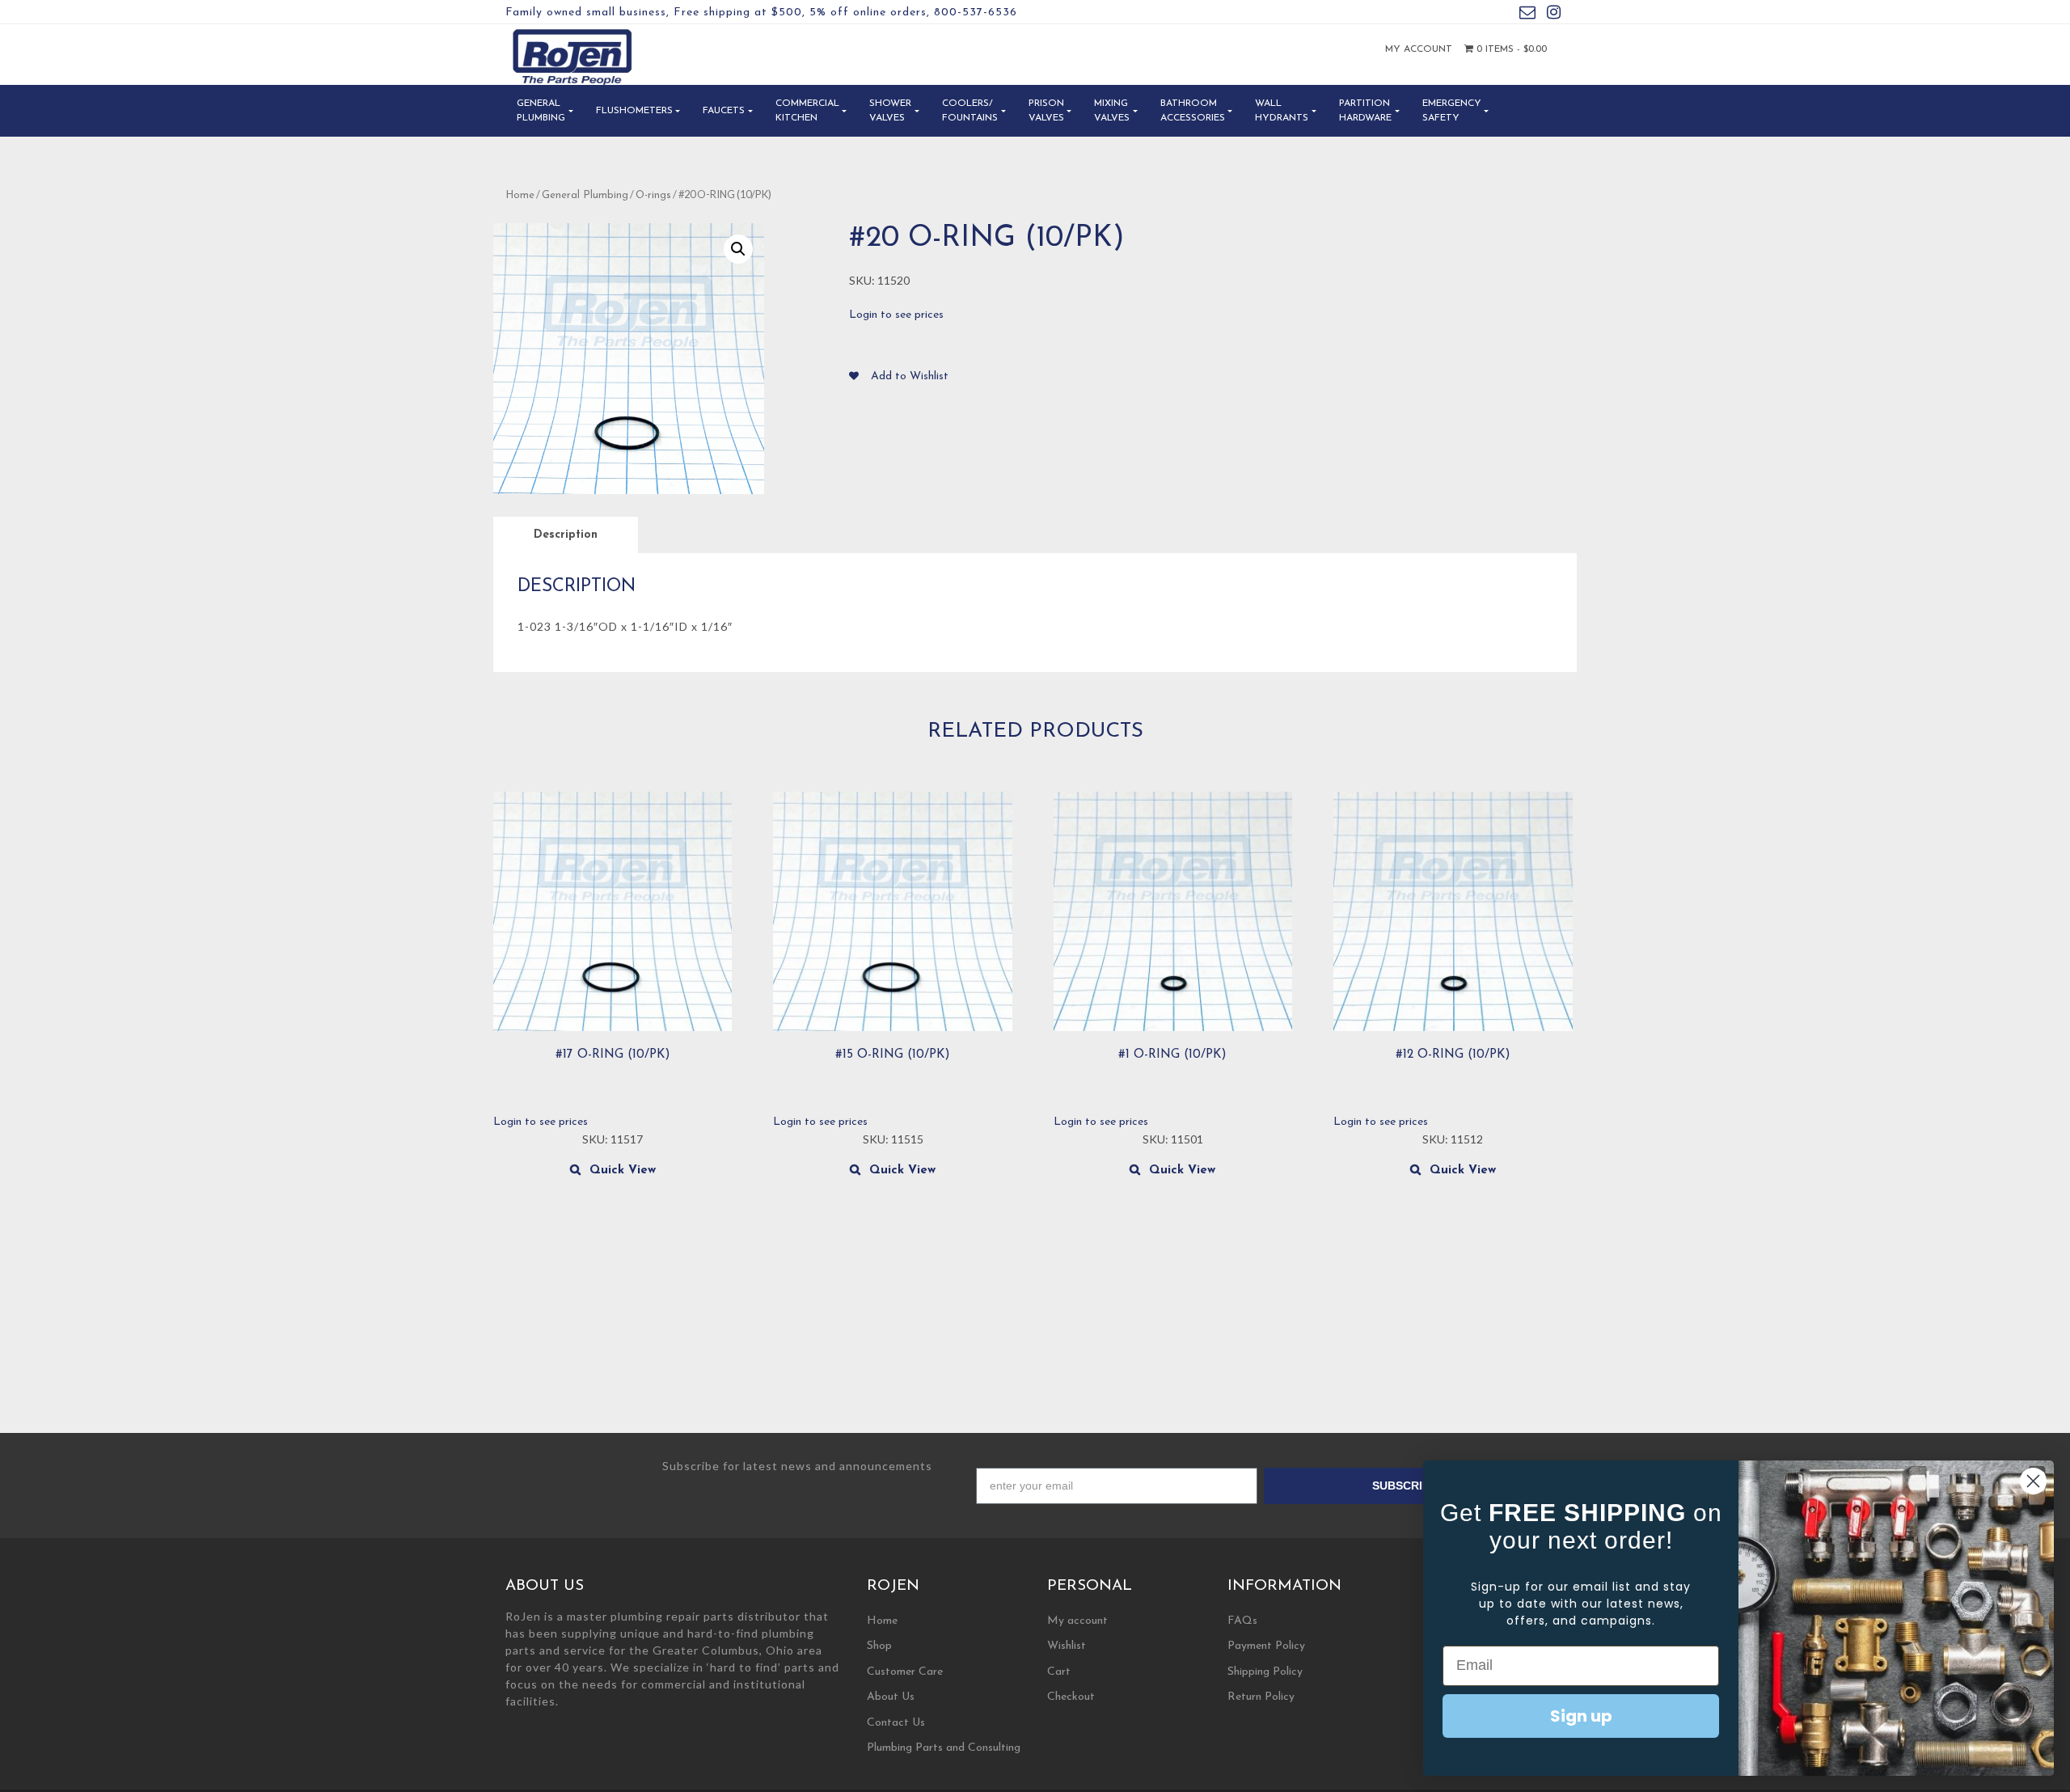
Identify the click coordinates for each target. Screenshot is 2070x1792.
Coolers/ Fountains (970, 111)
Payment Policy (1266, 1646)
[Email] (1527, 15)
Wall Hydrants (1282, 111)
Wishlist (1067, 1646)
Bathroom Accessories (1193, 111)
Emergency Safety (1452, 111)
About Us (891, 1697)
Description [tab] (566, 535)
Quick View (623, 1171)
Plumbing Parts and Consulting (944, 1748)
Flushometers (634, 111)
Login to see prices (896, 315)
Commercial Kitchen (807, 111)
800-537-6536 (976, 13)
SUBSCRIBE (1405, 1486)
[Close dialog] (2033, 1481)
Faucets (724, 111)
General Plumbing (541, 111)
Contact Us (896, 1723)
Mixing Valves (1112, 111)
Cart (1059, 1672)
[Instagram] (1554, 15)
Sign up (1581, 1716)
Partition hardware (1365, 111)
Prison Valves (1046, 111)
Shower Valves (890, 111)
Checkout (1071, 1697)
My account (1419, 49)
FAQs (1242, 1621)
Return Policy (1261, 1697)
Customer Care (905, 1672)
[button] (738, 249)
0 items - (1510, 49)
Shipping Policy (1265, 1672)
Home (520, 195)
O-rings (653, 195)
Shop (879, 1646)
